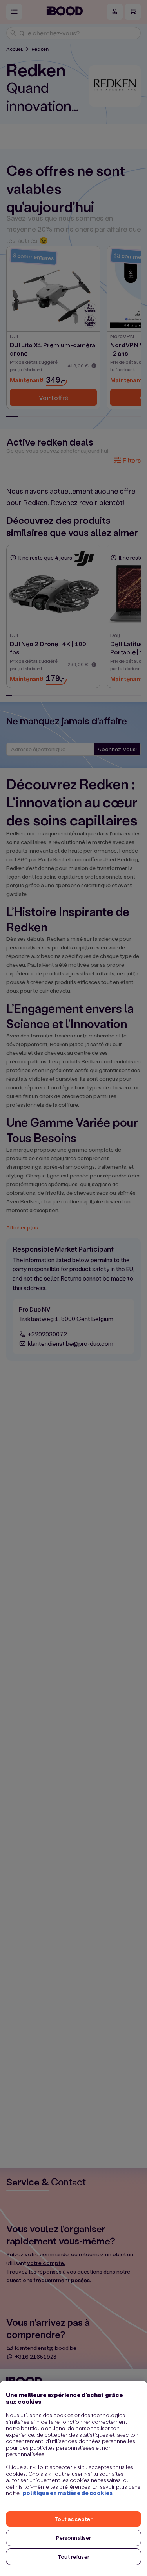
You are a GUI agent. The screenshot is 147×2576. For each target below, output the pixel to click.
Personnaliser (74, 2538)
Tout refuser (73, 2557)
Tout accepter (74, 2519)
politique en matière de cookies (68, 2493)
